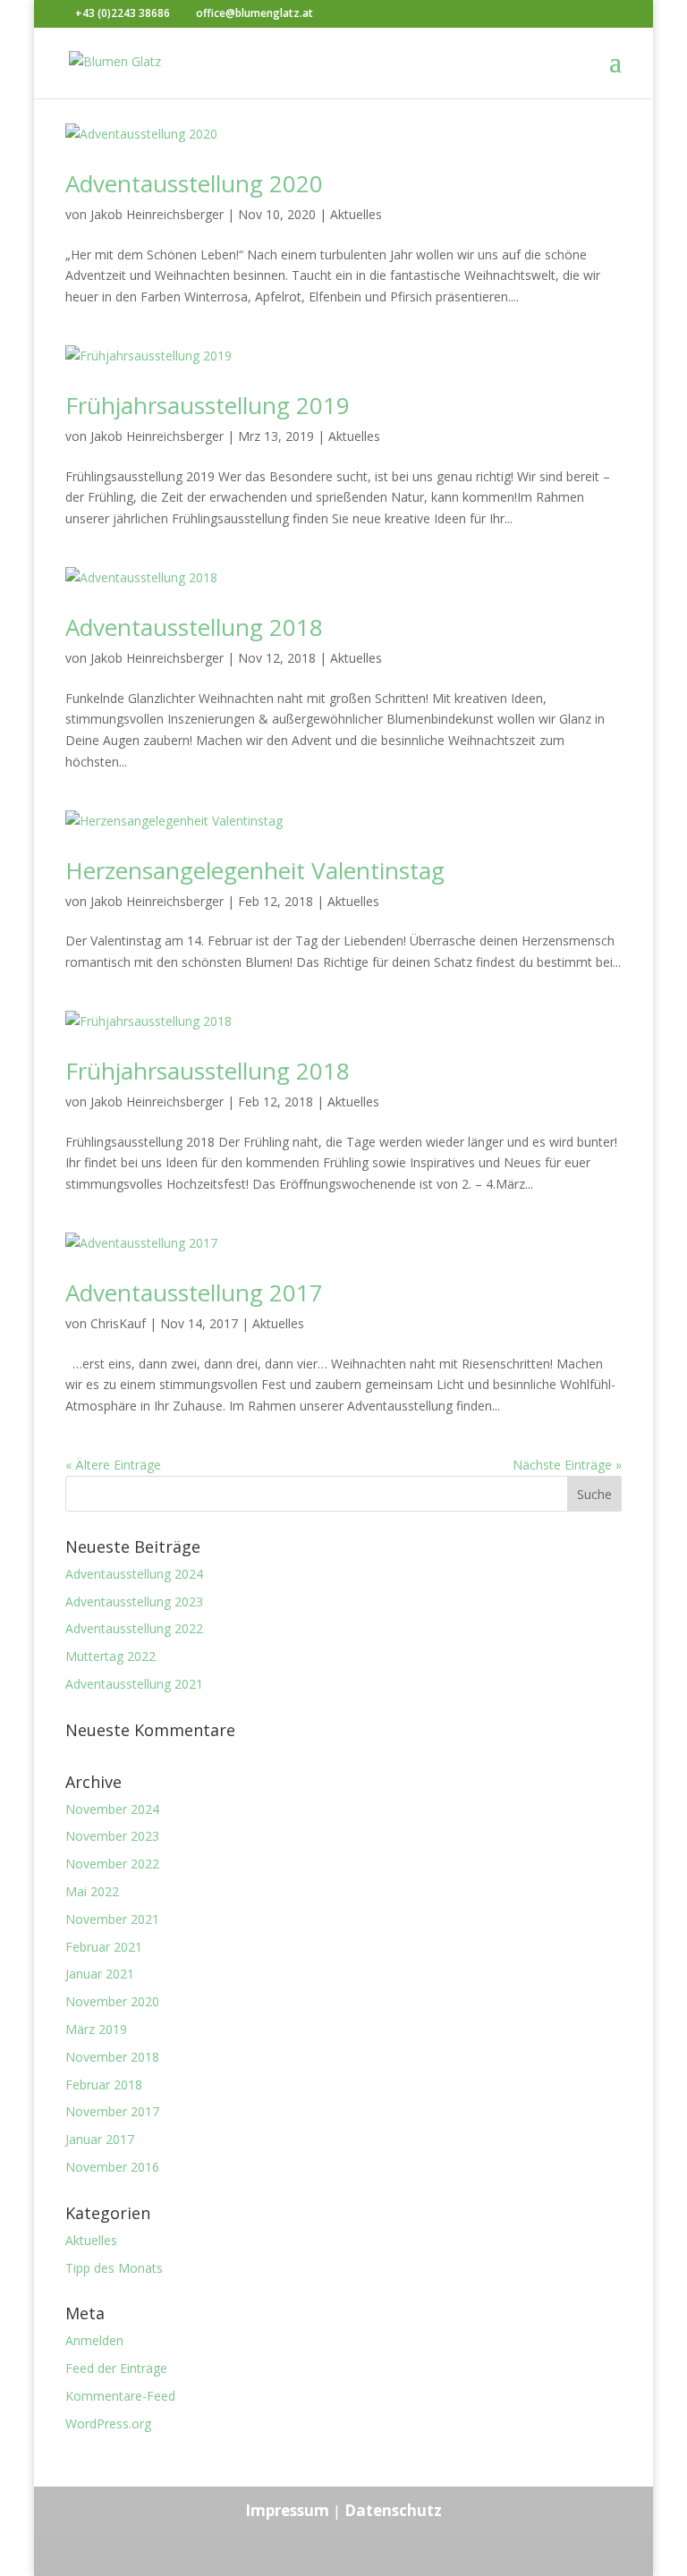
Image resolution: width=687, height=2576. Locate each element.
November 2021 (112, 1919)
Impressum (287, 2510)
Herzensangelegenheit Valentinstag (255, 870)
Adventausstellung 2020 (194, 183)
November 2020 (112, 2001)
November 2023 (112, 1836)
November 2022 (112, 1864)
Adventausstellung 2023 (134, 1602)
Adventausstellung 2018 (194, 627)
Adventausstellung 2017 (194, 1292)
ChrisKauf (118, 1323)
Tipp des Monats (114, 2268)
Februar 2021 (104, 1947)
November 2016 (112, 2167)
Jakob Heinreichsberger (157, 214)
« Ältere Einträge (113, 1465)
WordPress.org (108, 2423)
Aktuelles (356, 214)
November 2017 (112, 2111)
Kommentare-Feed (120, 2396)
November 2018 (112, 2057)
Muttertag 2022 (110, 1656)
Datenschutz (393, 2510)
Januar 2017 (100, 2139)
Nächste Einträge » (567, 1465)
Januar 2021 (100, 1974)
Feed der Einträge (116, 2368)
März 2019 (96, 2029)
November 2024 (112, 1809)
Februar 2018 (104, 2085)
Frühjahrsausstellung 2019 (208, 405)
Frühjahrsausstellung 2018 (208, 1071)
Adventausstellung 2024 (134, 1574)
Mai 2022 (92, 1891)
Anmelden (94, 2340)
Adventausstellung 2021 (134, 1684)
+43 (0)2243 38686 (123, 13)
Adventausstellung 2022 (134, 1628)
